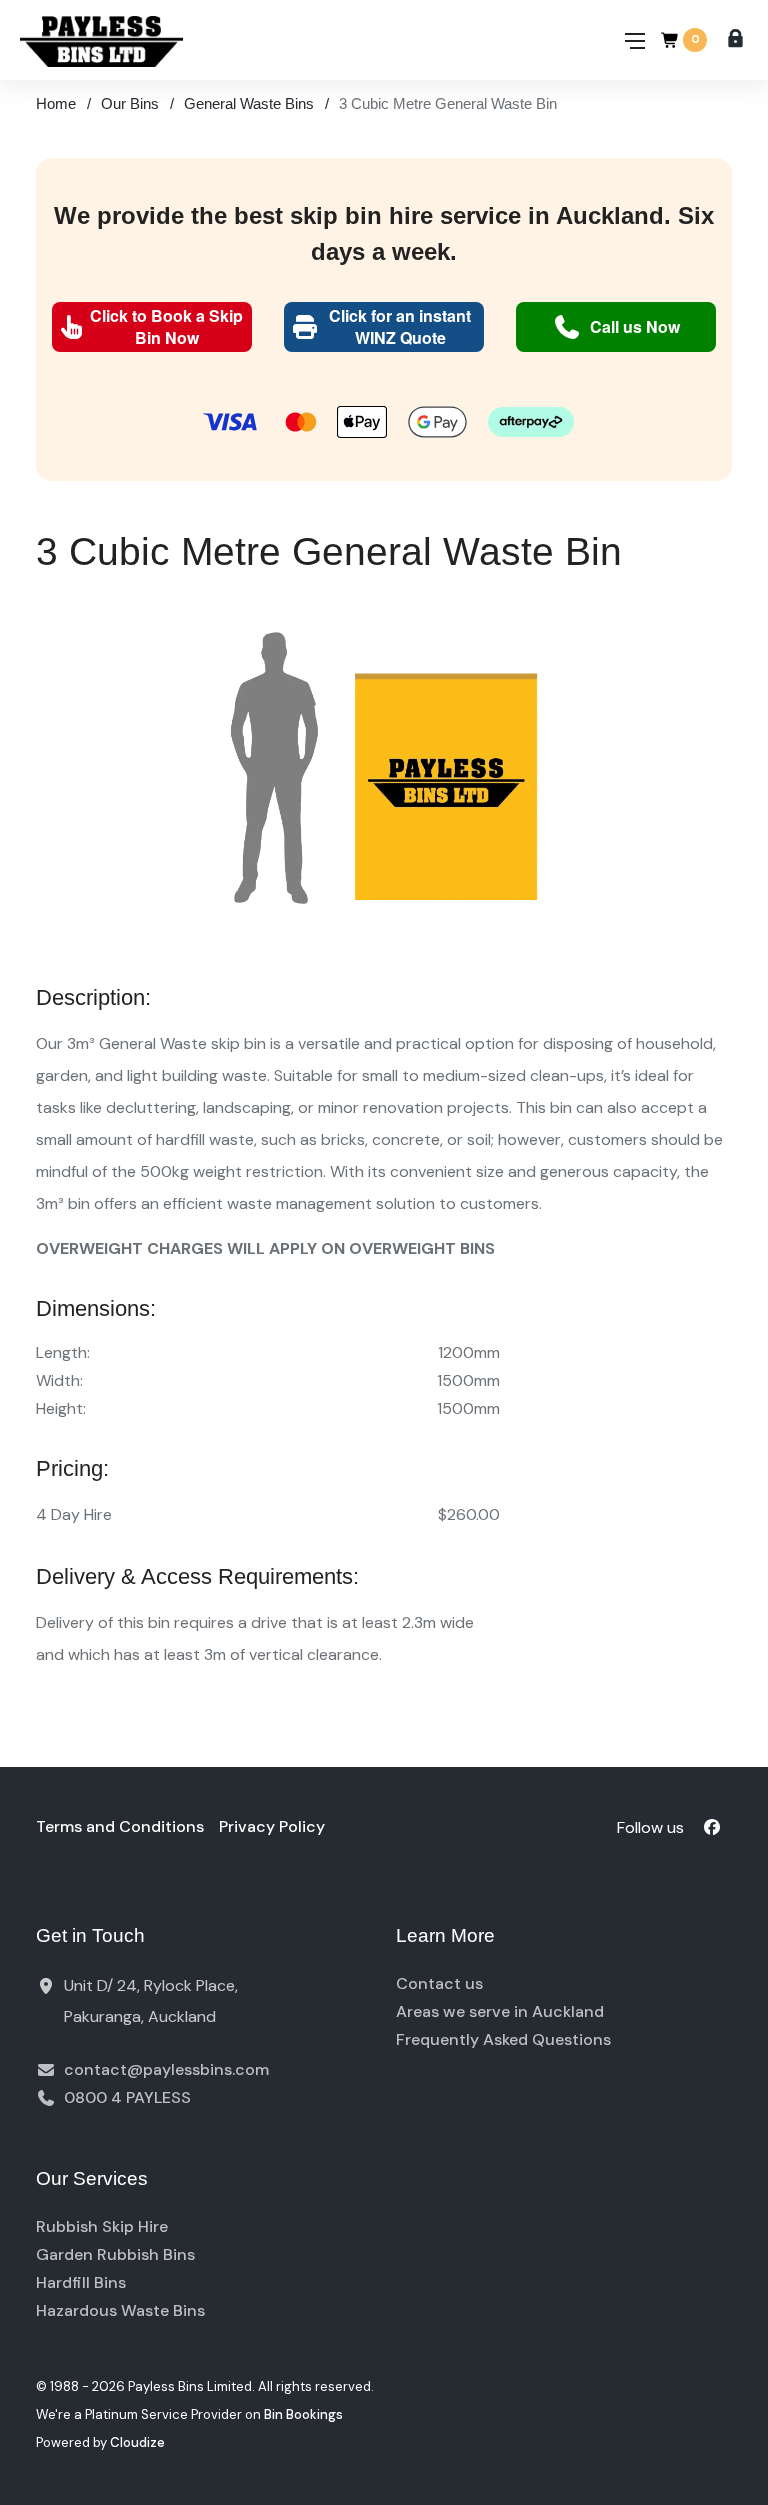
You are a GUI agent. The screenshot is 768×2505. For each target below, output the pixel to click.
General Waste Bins (249, 103)
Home (56, 103)
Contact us (439, 1983)
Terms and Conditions (120, 1826)
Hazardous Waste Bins (120, 2310)
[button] (152, 327)
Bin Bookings (303, 2414)
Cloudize (137, 2442)
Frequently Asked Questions (503, 2039)
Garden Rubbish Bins (115, 2254)
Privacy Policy (272, 1826)
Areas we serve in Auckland (500, 2011)
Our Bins (130, 103)
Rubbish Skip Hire (102, 2226)
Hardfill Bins (81, 2282)
